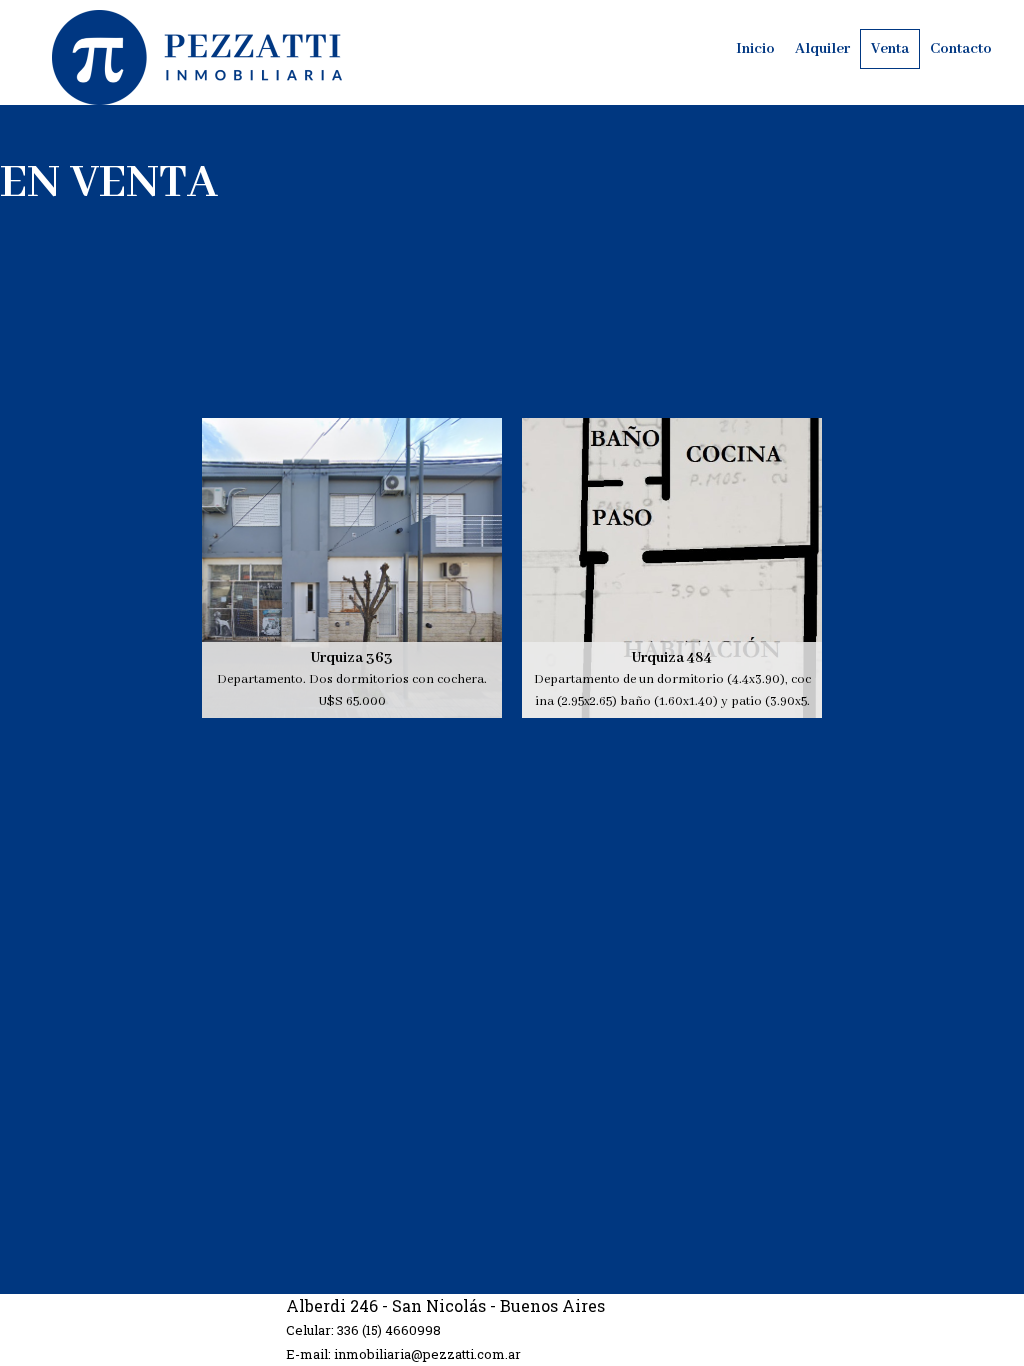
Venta (890, 49)
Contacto (961, 49)
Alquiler (822, 49)
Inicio (755, 49)
